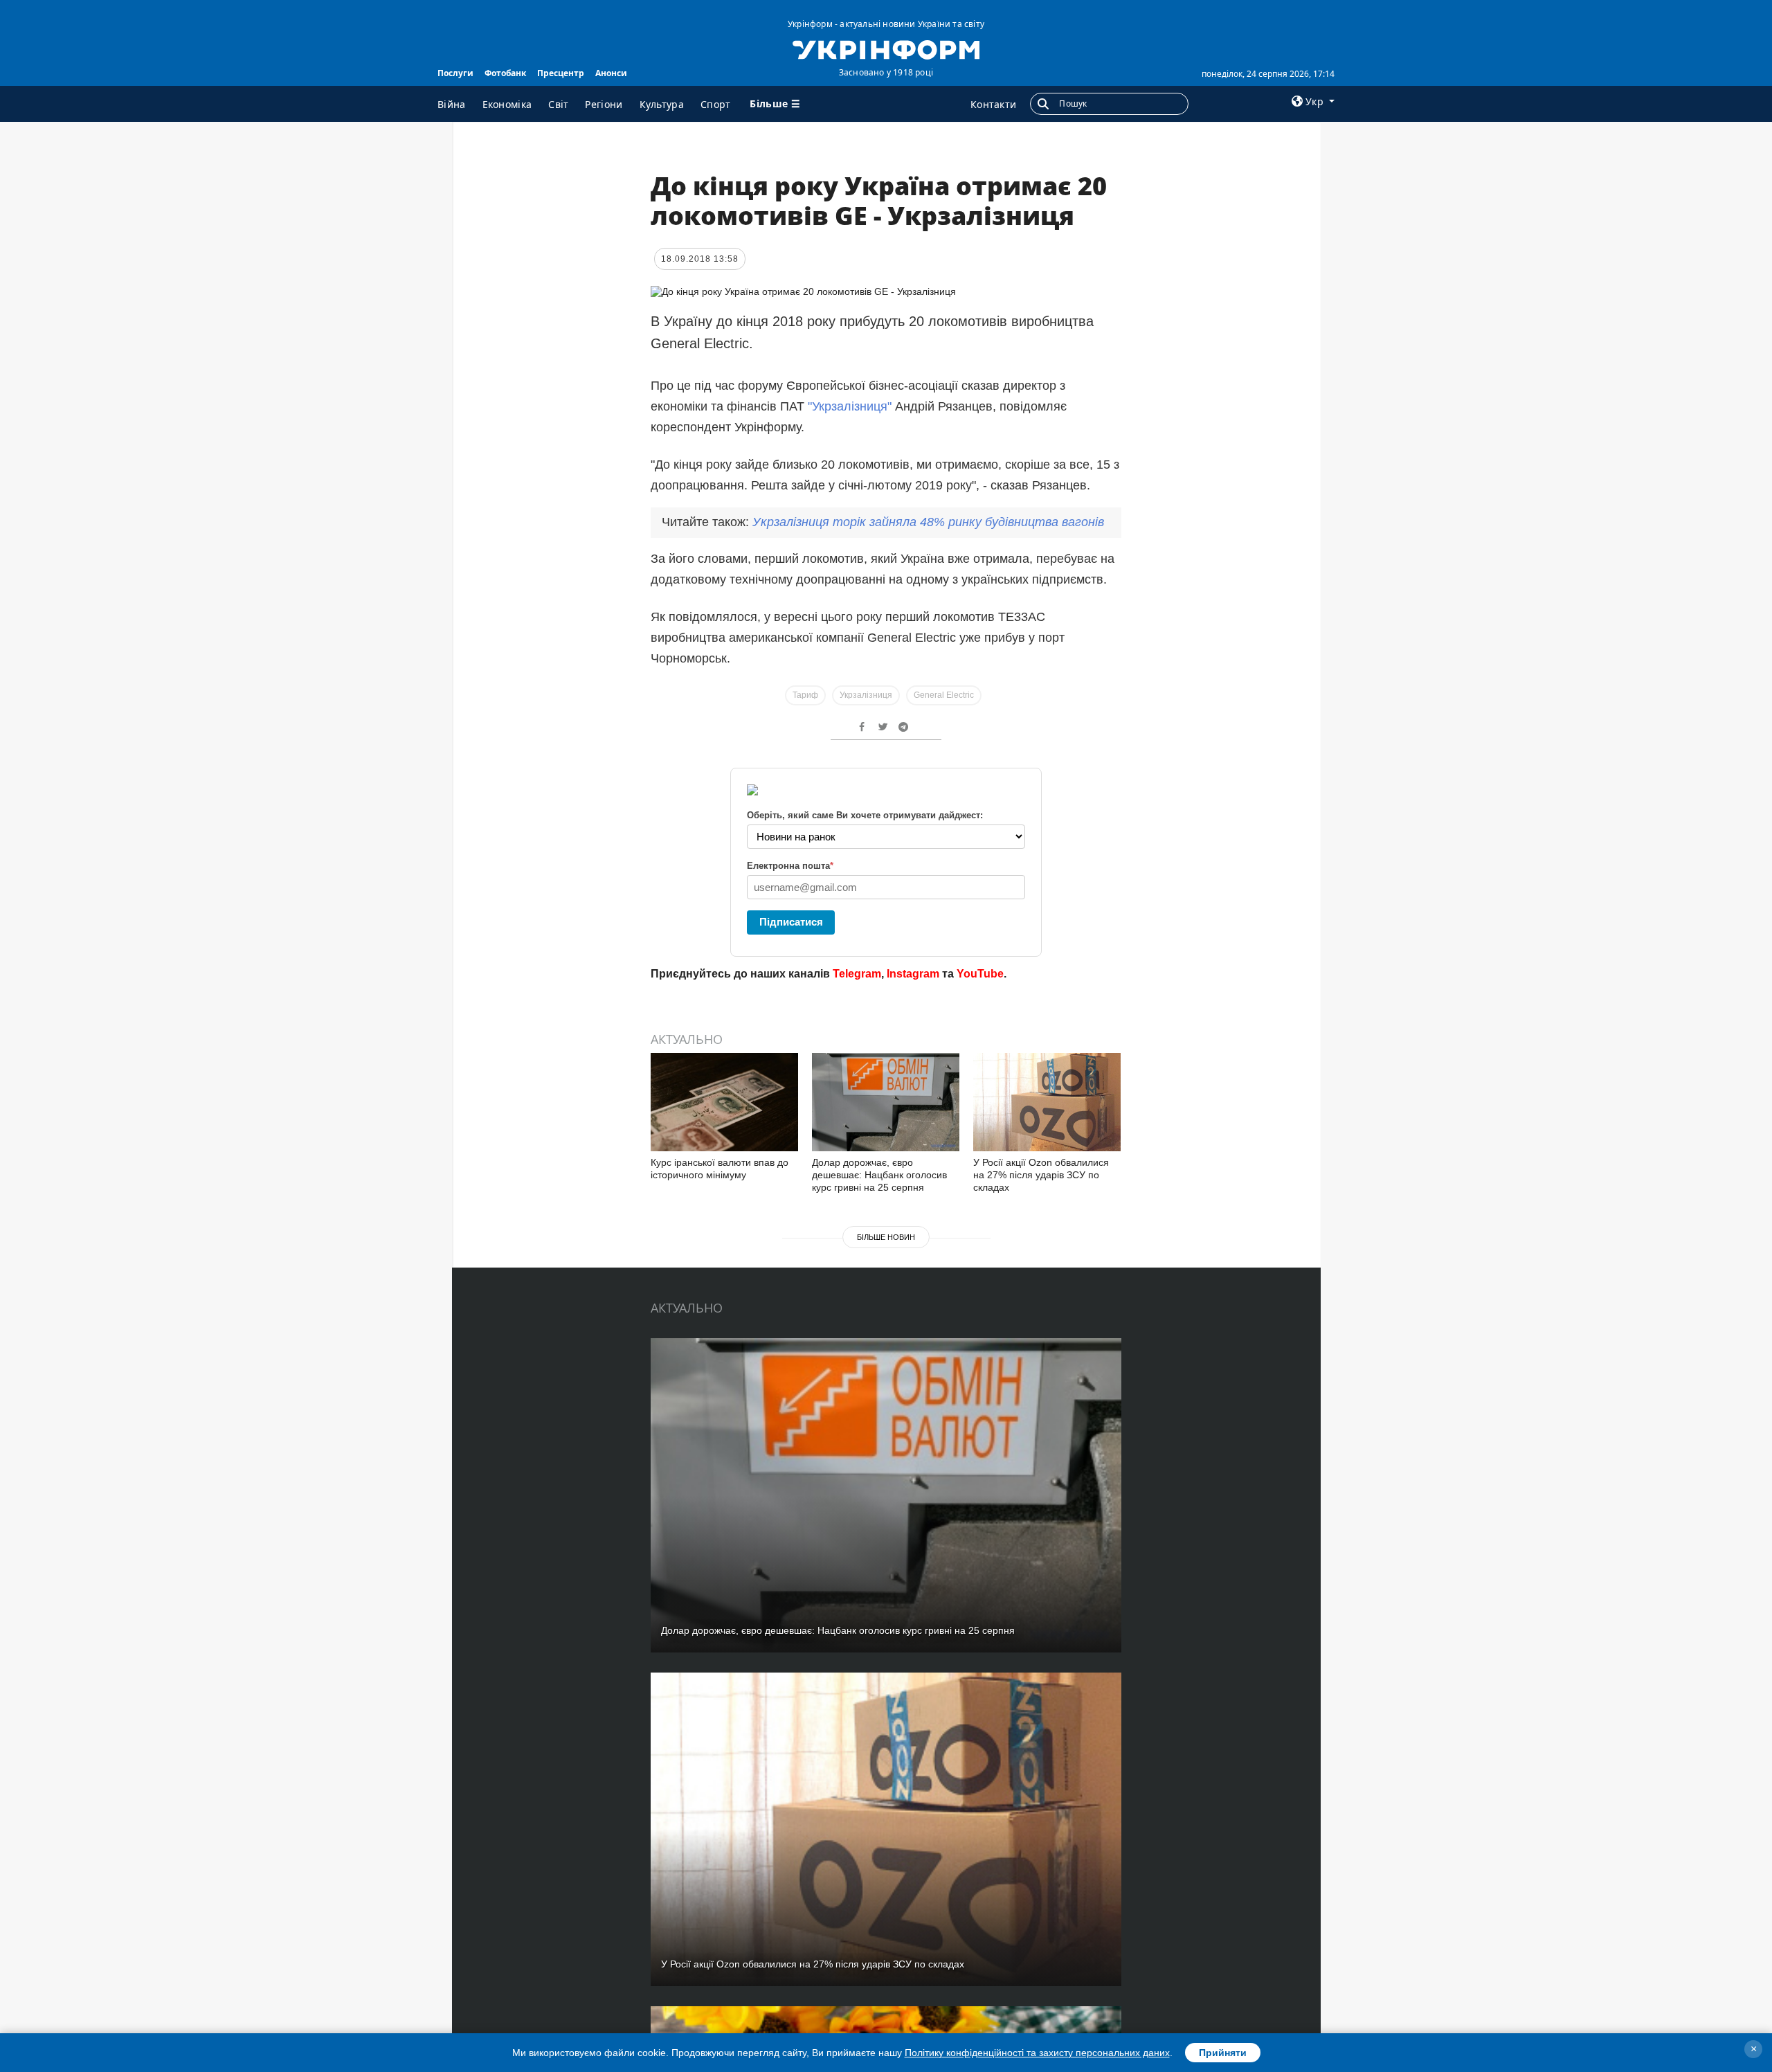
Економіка (507, 104)
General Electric (944, 695)
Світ (558, 104)
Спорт (716, 104)
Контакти (993, 104)
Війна (452, 104)
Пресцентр (561, 73)
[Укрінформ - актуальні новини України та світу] (886, 48)
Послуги (455, 73)
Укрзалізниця (866, 695)
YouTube (980, 974)
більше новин (886, 1237)
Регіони (604, 104)
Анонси (611, 73)
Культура (662, 104)
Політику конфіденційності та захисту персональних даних (1037, 2053)
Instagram (913, 974)
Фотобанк (505, 73)
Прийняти (1223, 2053)
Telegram (857, 974)
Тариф (805, 695)
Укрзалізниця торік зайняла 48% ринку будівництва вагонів (928, 522)
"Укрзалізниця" (850, 406)
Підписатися (791, 922)
